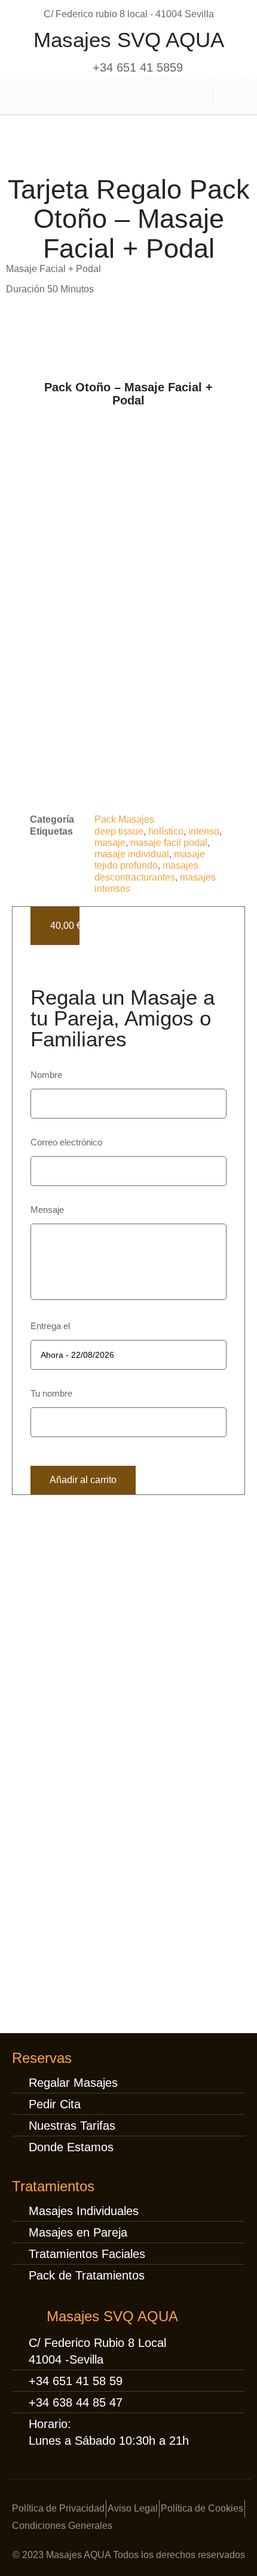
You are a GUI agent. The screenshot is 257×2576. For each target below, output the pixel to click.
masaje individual (132, 854)
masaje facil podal (169, 843)
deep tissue (119, 831)
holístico (166, 831)
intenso (204, 831)
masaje (110, 843)
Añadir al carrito (83, 1480)
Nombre (46, 1075)
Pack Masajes (124, 819)
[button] (26, 96)
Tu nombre (51, 1393)
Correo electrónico (66, 1142)
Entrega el (50, 1326)
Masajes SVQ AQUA (129, 40)
